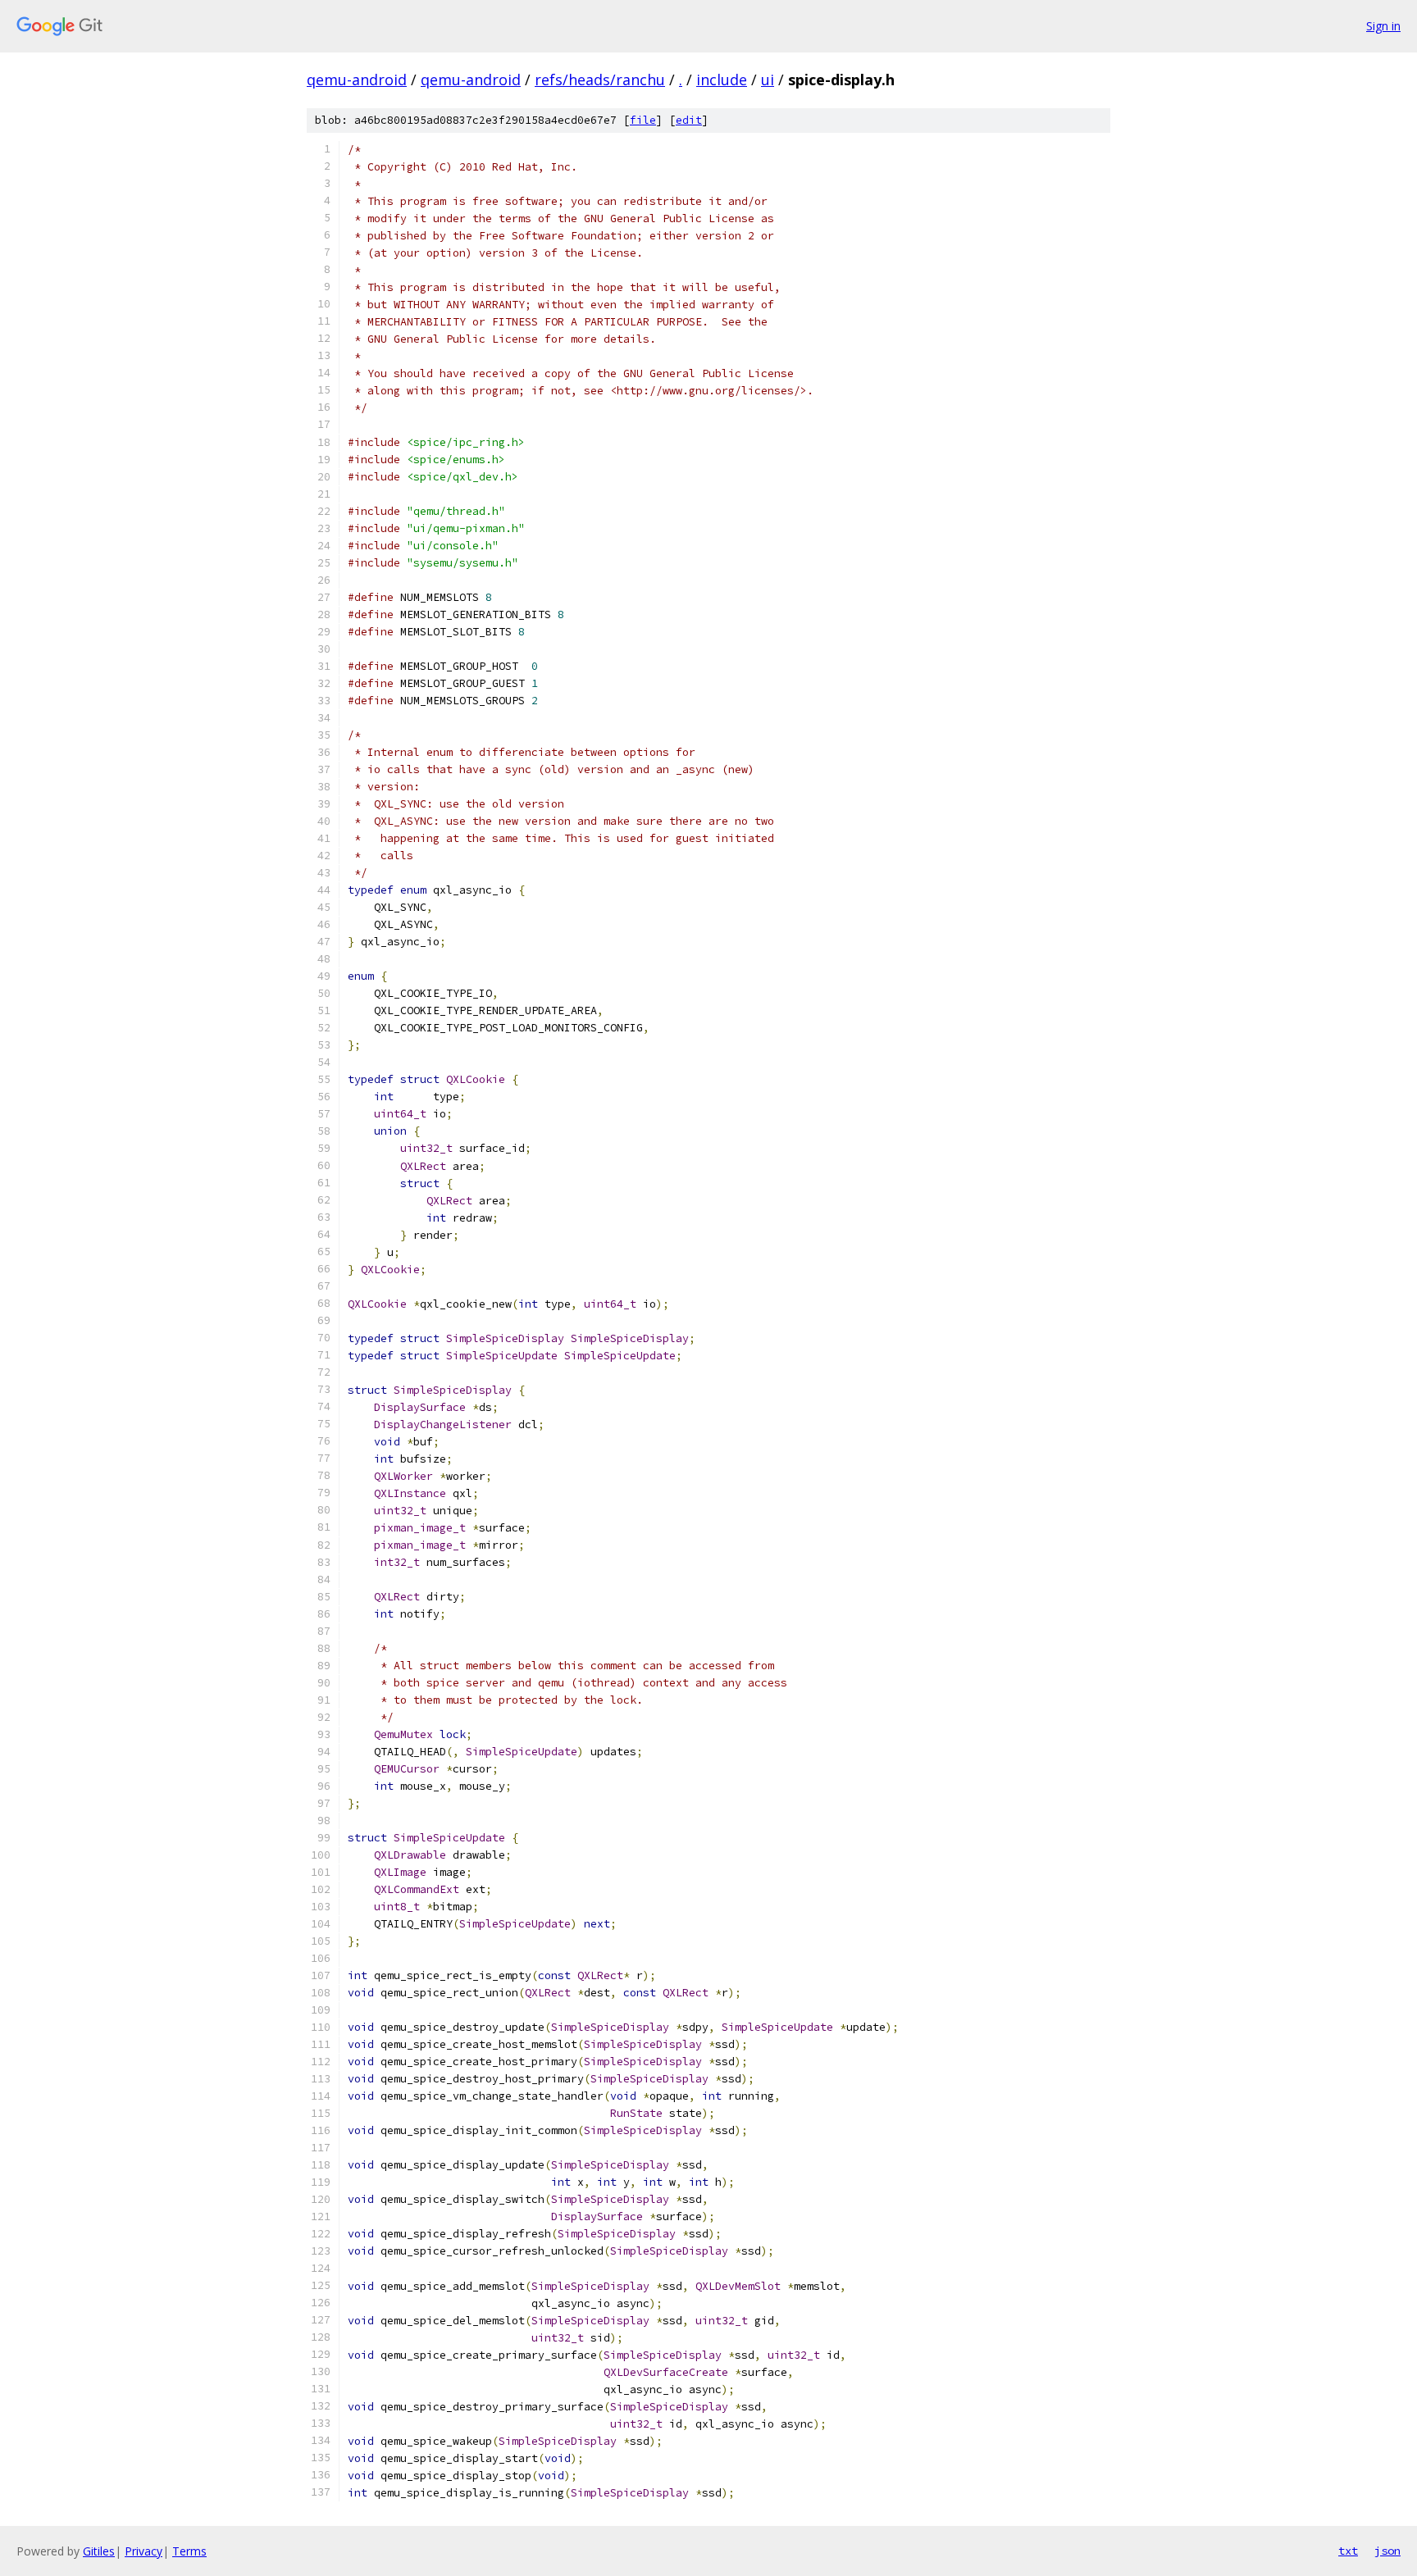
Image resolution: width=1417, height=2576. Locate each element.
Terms (189, 2551)
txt (1348, 2551)
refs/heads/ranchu (600, 80)
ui (768, 80)
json (1387, 2551)
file (643, 120)
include (722, 80)
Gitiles (99, 2551)
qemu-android (357, 80)
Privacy (144, 2551)
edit (689, 120)
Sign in (1383, 26)
